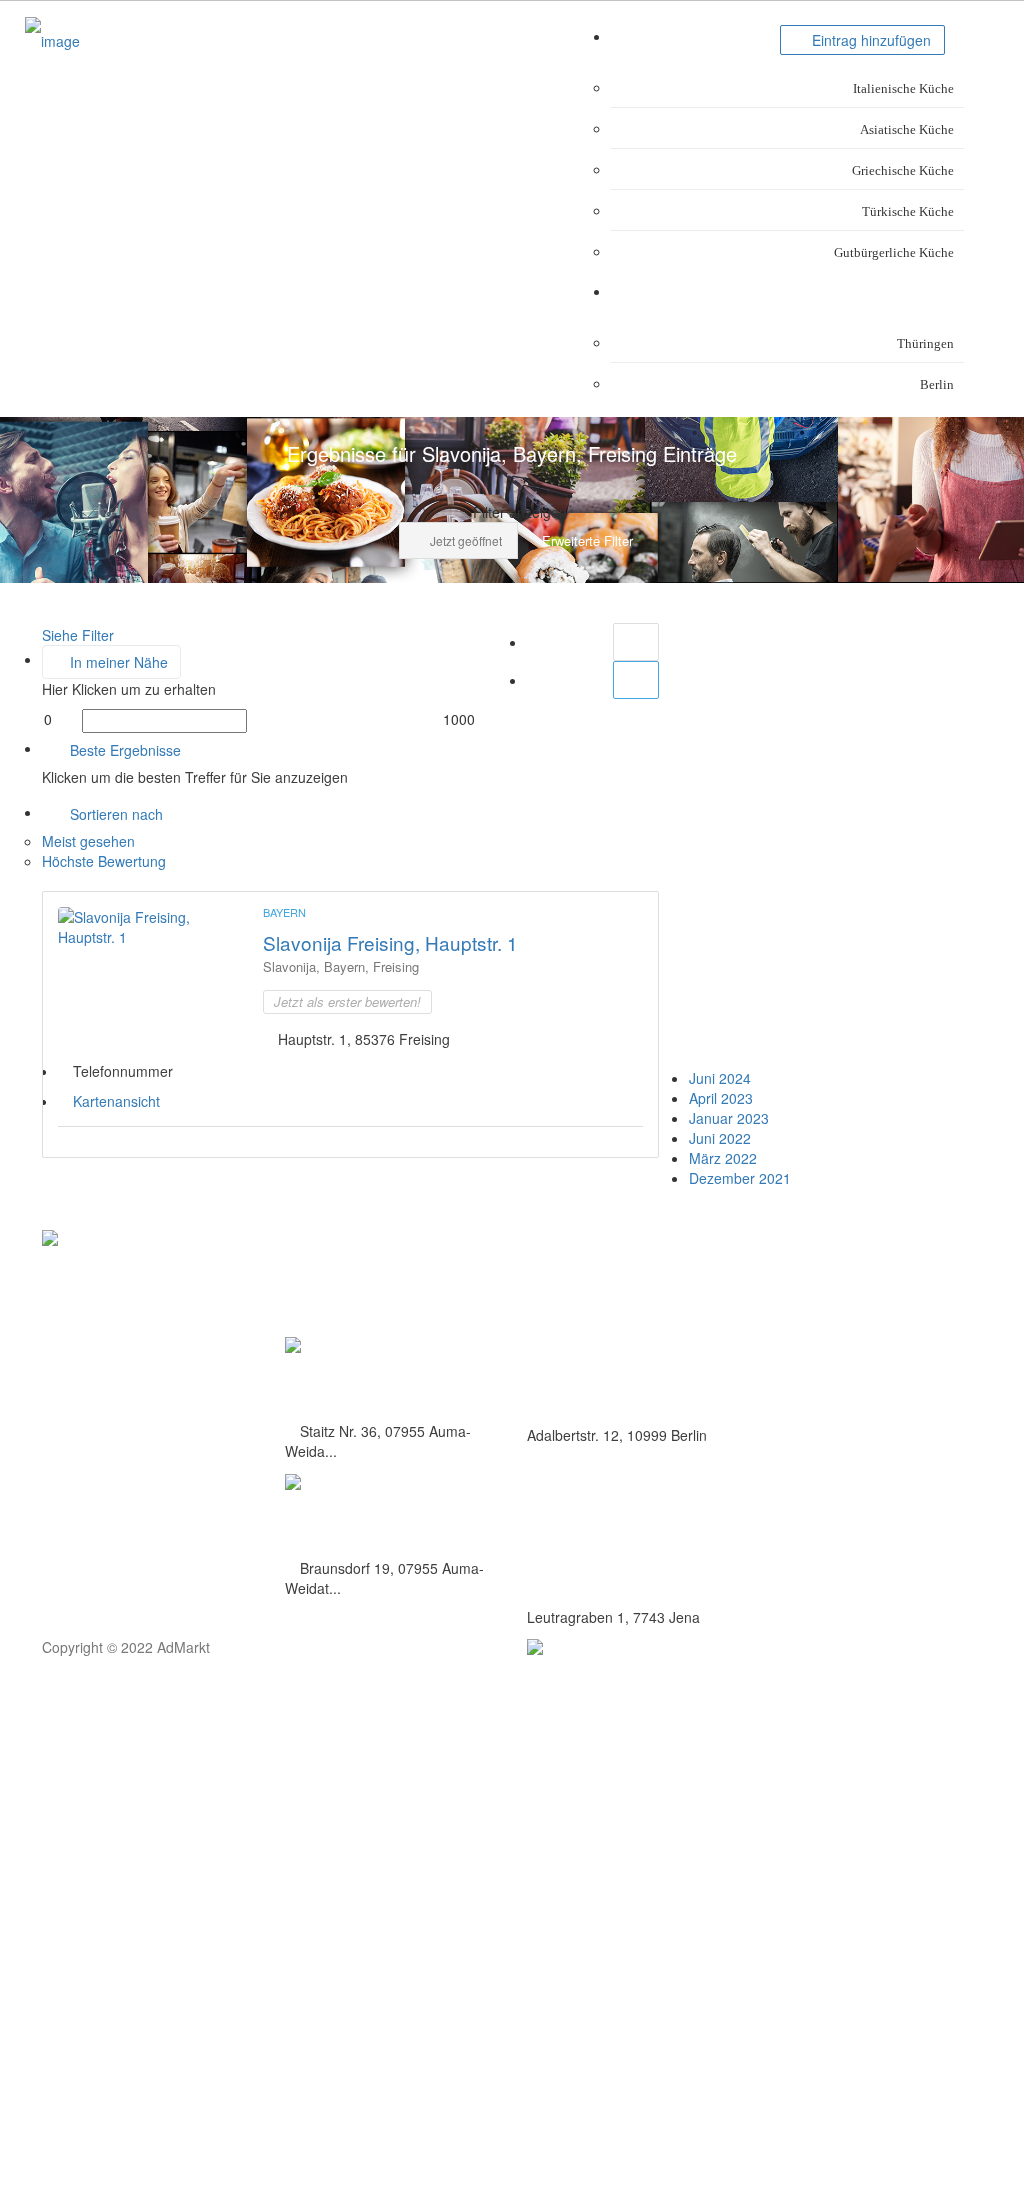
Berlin (937, 384)
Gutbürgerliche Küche (894, 252)
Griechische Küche (903, 170)
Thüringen (925, 343)
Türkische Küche (908, 211)
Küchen (755, 36)
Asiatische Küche (907, 129)
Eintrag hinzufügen (869, 40)
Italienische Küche (903, 88)
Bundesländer (920, 291)
